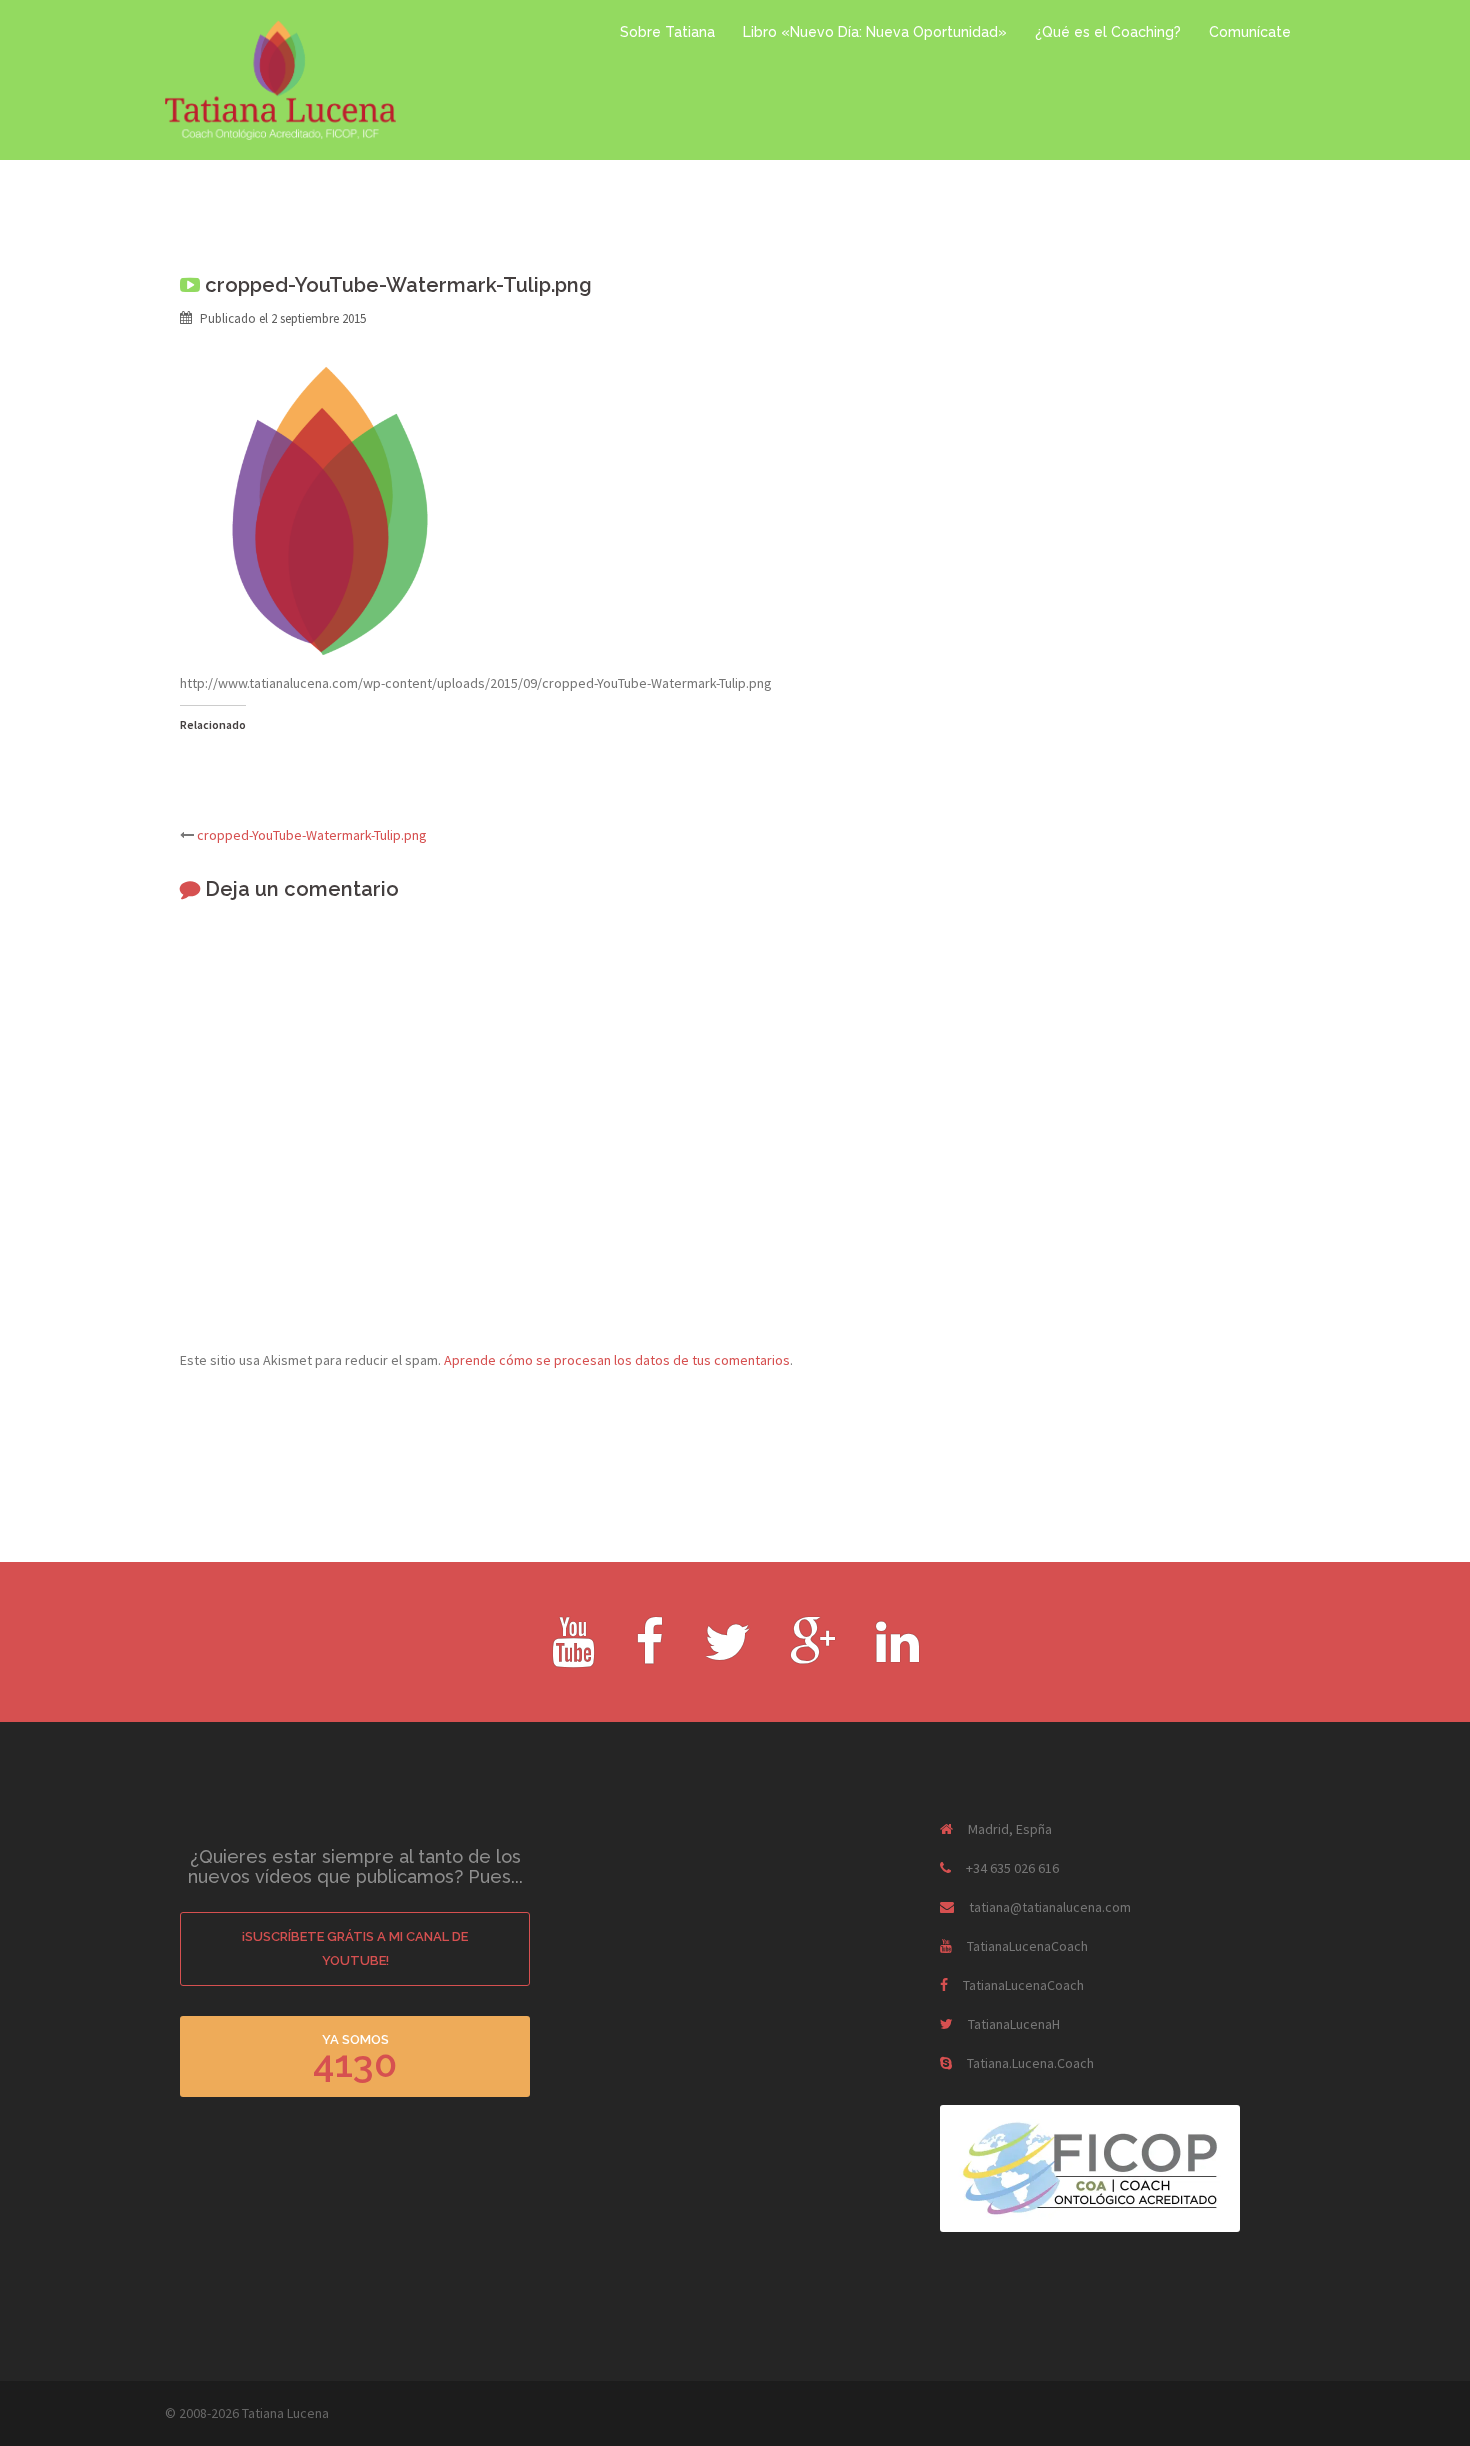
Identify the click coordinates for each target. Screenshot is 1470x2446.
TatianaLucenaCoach (1027, 1946)
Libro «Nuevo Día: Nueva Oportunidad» (875, 32)
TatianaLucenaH (1014, 2024)
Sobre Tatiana (667, 32)
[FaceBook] (649, 1655)
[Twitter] (727, 1655)
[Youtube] (573, 1655)
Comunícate (1250, 32)
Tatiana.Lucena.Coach (1030, 2063)
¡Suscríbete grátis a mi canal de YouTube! (355, 1948)
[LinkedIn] (897, 1655)
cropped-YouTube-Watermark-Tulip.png (312, 835)
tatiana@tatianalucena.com (1050, 1907)
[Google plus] (813, 1655)
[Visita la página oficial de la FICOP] (1090, 2167)
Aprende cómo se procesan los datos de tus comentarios (617, 1360)
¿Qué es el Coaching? (1108, 32)
